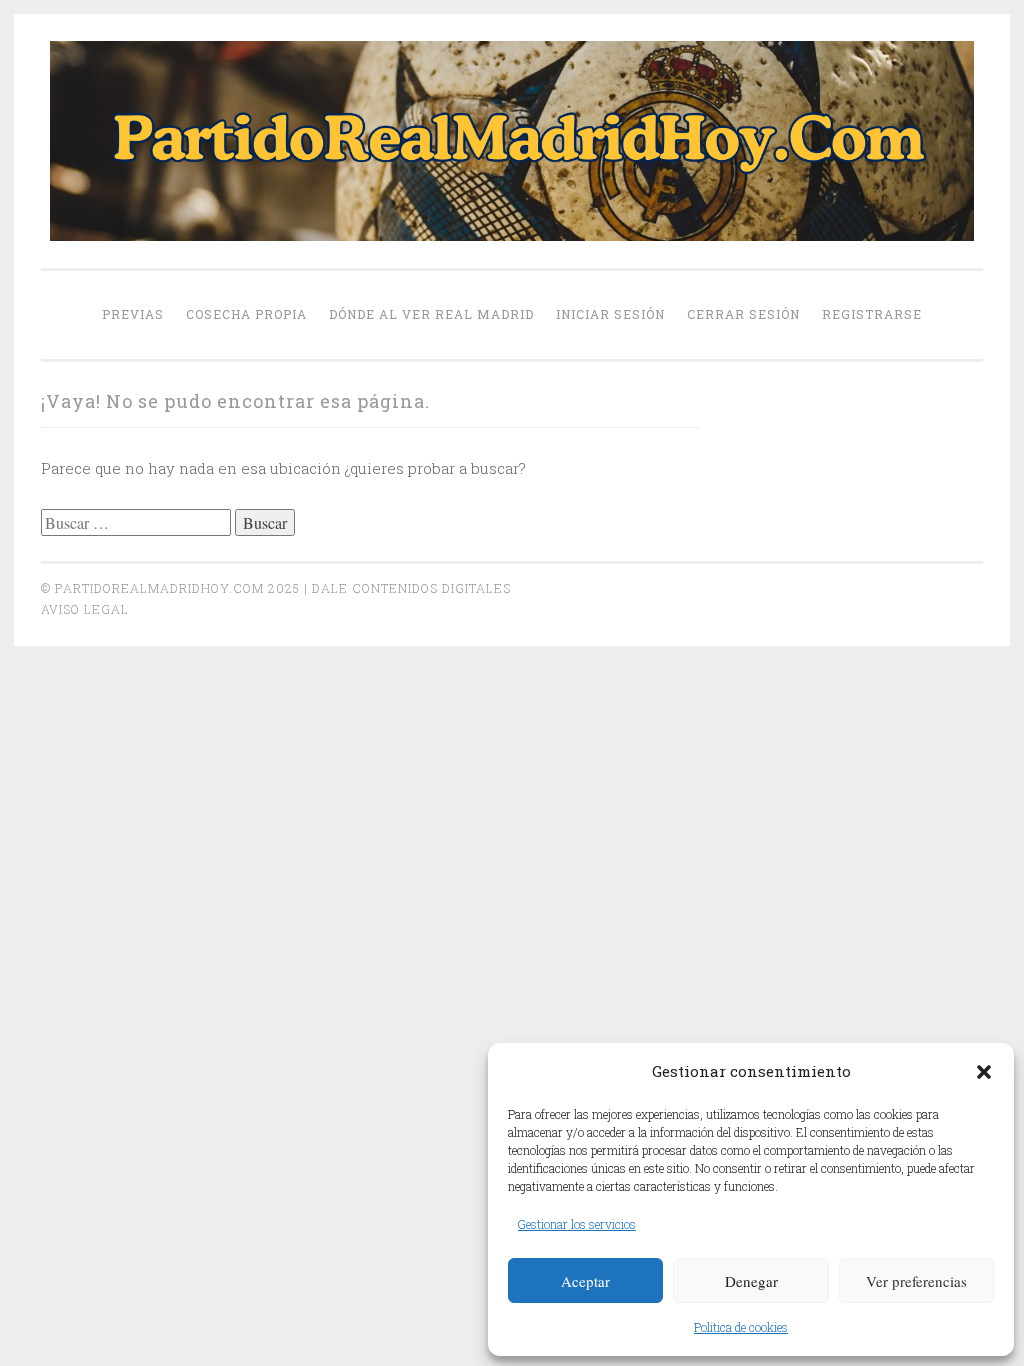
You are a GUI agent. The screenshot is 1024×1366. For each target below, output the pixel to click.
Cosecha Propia (246, 314)
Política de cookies (741, 1327)
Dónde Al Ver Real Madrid (431, 314)
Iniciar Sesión (610, 314)
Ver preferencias (916, 1281)
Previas (133, 314)
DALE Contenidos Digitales (411, 588)
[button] (984, 1072)
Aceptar (585, 1281)
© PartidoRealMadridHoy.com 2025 (170, 588)
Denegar (751, 1281)
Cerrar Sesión (743, 314)
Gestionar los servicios (577, 1224)
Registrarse (872, 314)
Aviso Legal (85, 609)
